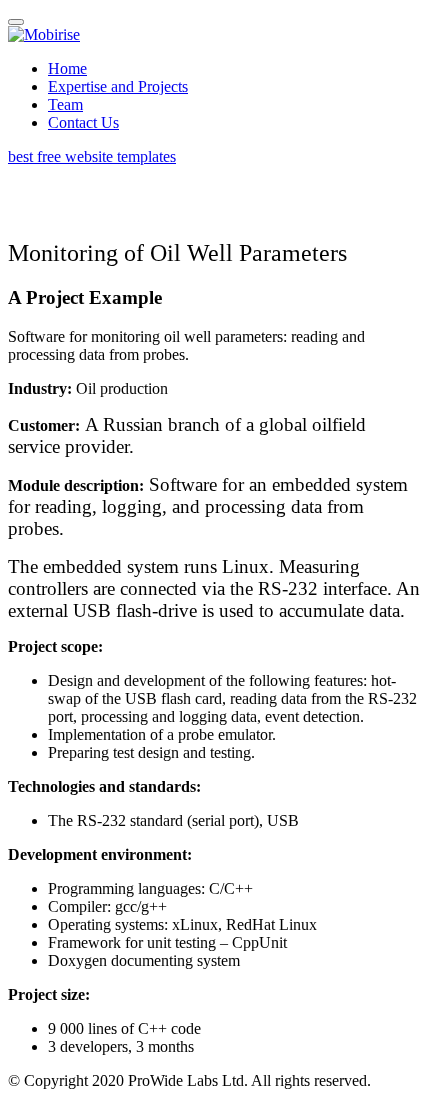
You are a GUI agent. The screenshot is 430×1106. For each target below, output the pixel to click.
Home (67, 68)
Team (65, 104)
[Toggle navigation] (16, 22)
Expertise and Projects (118, 86)
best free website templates (92, 156)
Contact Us (83, 122)
